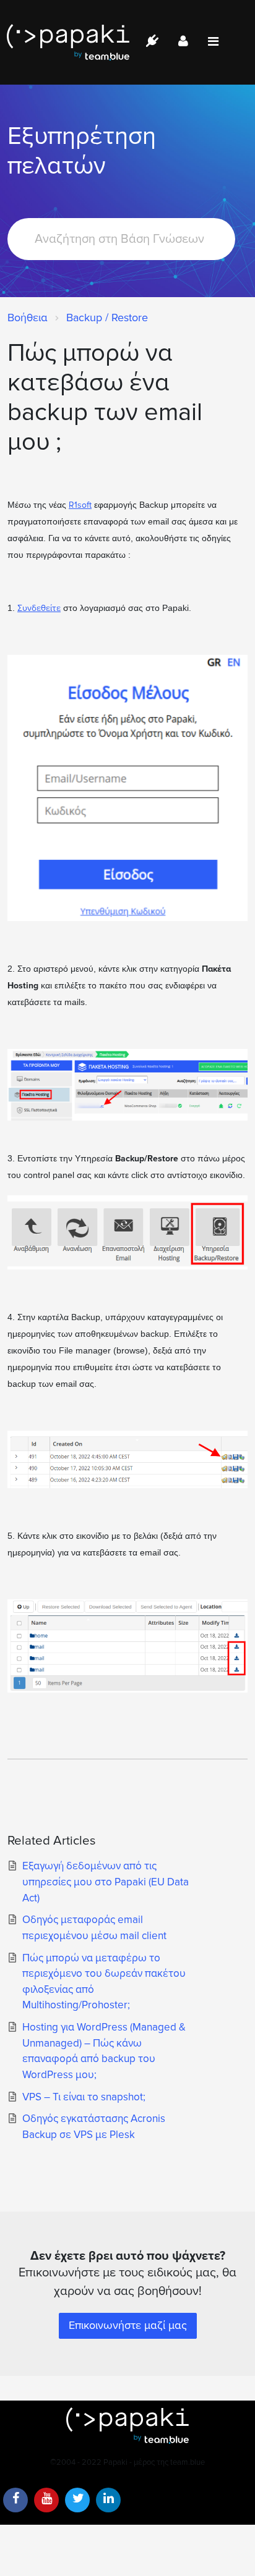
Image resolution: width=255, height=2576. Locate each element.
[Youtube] (46, 2500)
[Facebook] (15, 2500)
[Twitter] (77, 2500)
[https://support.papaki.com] (127, 2426)
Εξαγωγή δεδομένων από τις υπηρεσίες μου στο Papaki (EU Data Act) (106, 1882)
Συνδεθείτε (39, 608)
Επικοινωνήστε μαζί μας (128, 2325)
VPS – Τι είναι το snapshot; (84, 2097)
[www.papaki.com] (68, 42)
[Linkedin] (108, 2500)
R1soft (80, 505)
